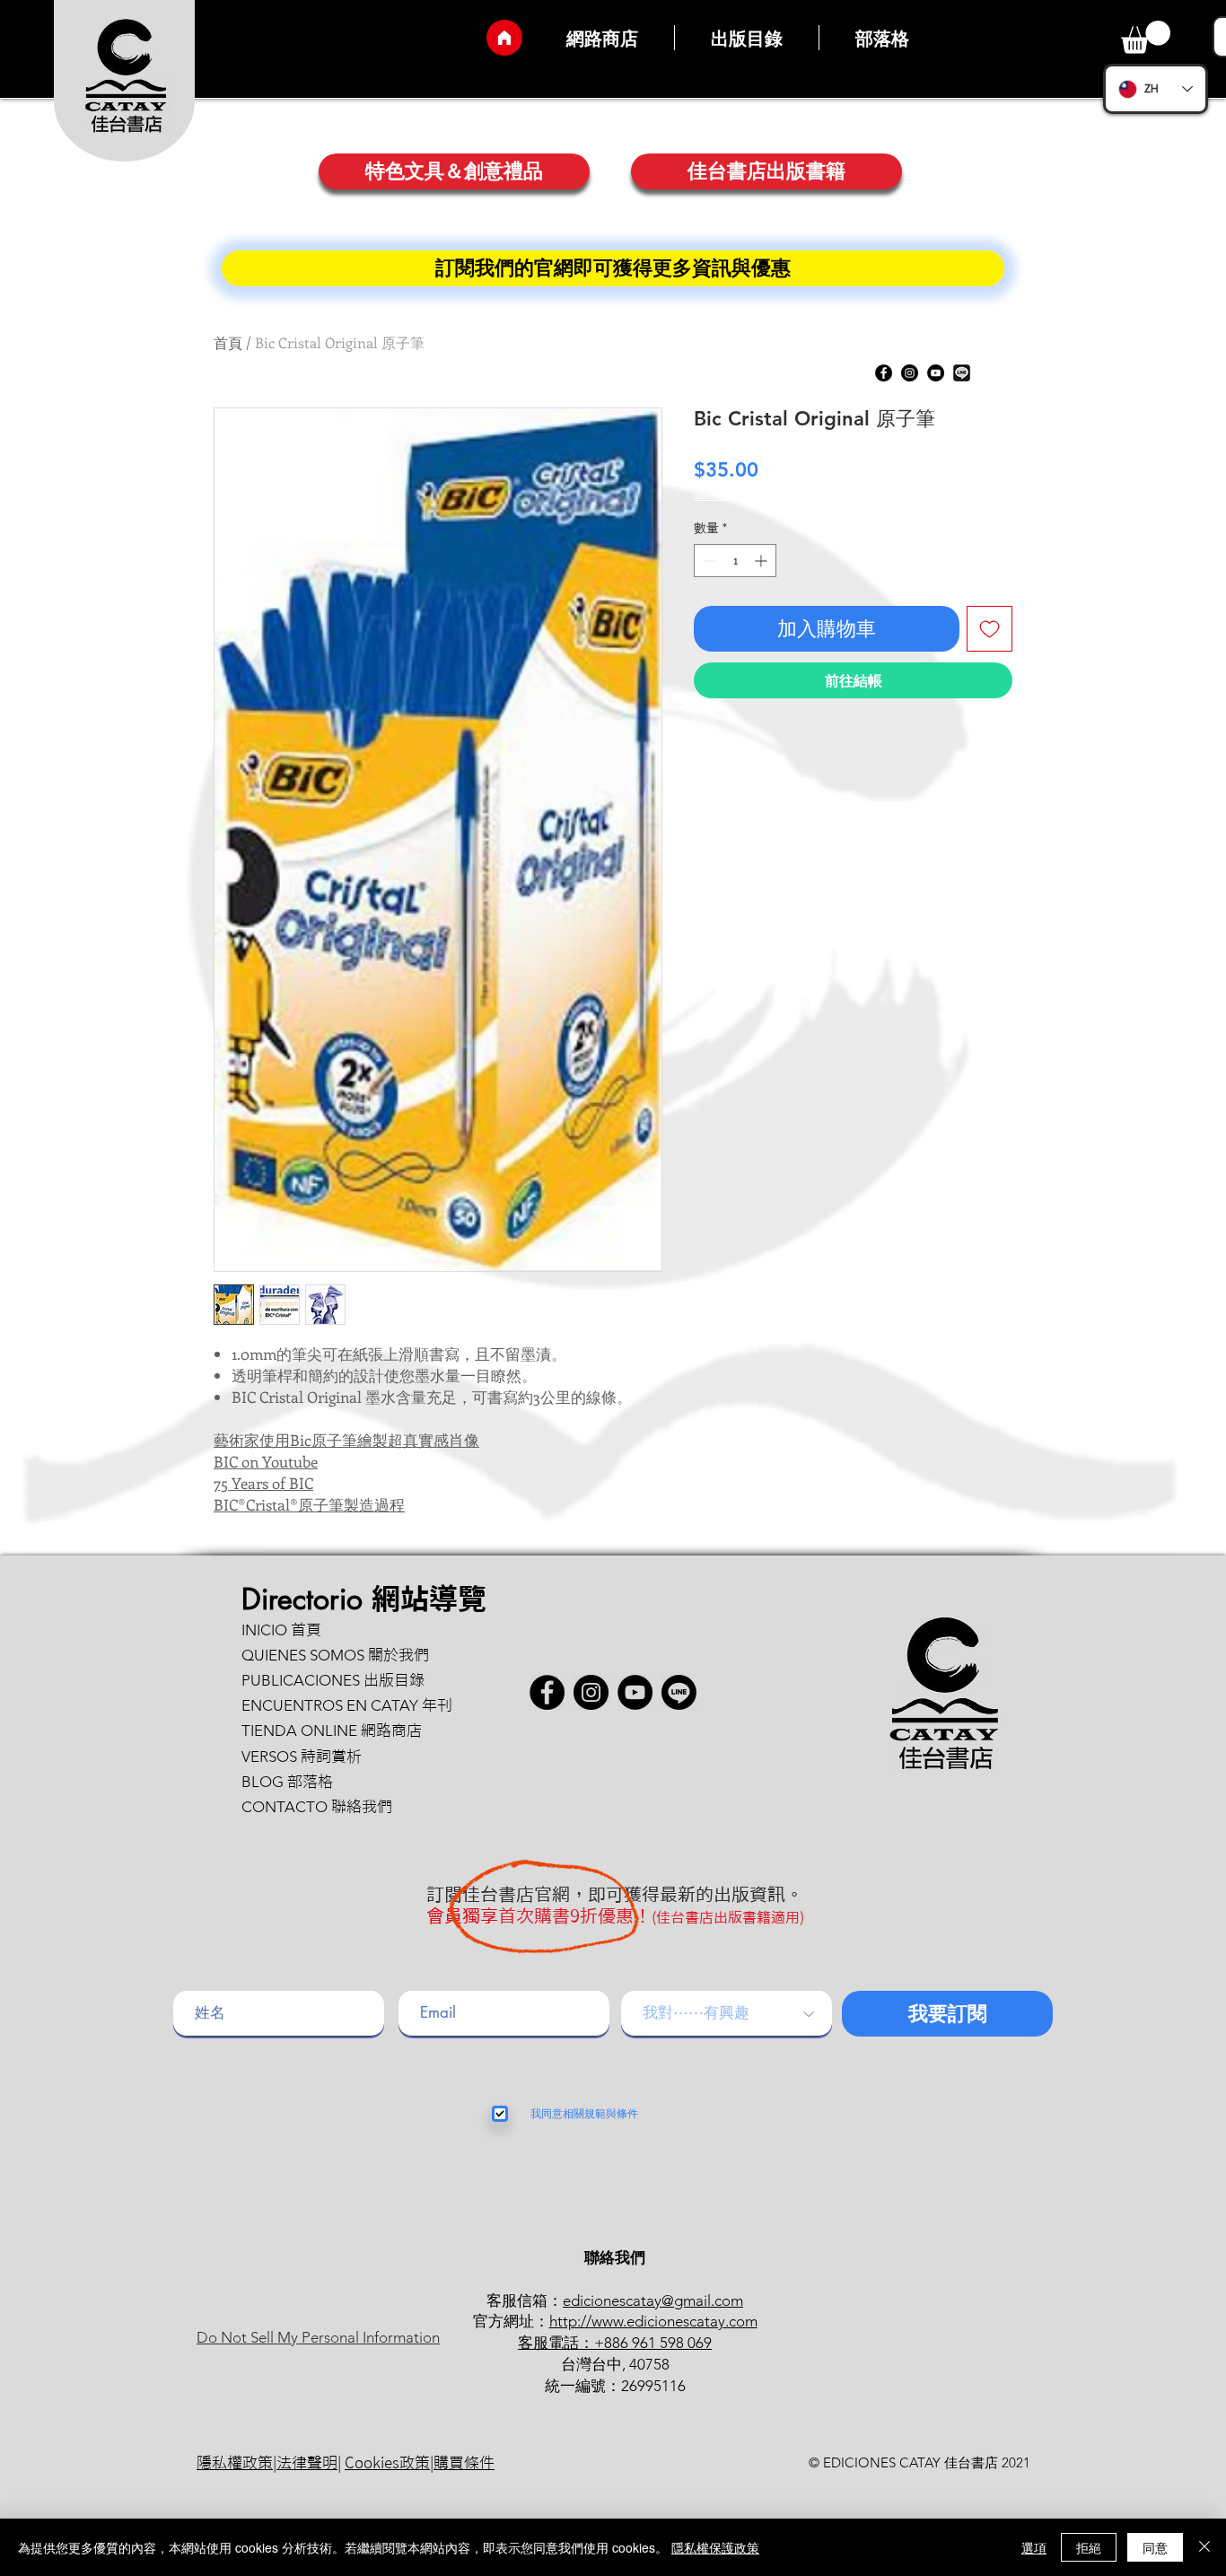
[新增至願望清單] (990, 629)
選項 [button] (1034, 2547)
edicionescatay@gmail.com (653, 2300)
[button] (1146, 37)
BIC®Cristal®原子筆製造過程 (309, 1504)
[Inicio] (504, 38)
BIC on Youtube (266, 1461)
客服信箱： (525, 2300)
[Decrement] (708, 561)
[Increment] (762, 561)
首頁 (228, 342)
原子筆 (334, 1440)
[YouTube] (936, 373)
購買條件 (464, 2462)
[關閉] (1204, 2547)
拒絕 (1089, 2547)
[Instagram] (910, 373)
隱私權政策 (235, 2462)
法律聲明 (307, 2462)
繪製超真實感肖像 (418, 1440)
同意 (1155, 2547)
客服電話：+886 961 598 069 (615, 2343)
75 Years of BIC (263, 1483)
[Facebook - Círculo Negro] (884, 373)
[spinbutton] (735, 561)
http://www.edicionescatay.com (653, 2321)
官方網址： (511, 2321)
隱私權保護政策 (715, 2547)
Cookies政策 (387, 2462)
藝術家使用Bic (263, 1440)
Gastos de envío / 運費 (728, 496)
